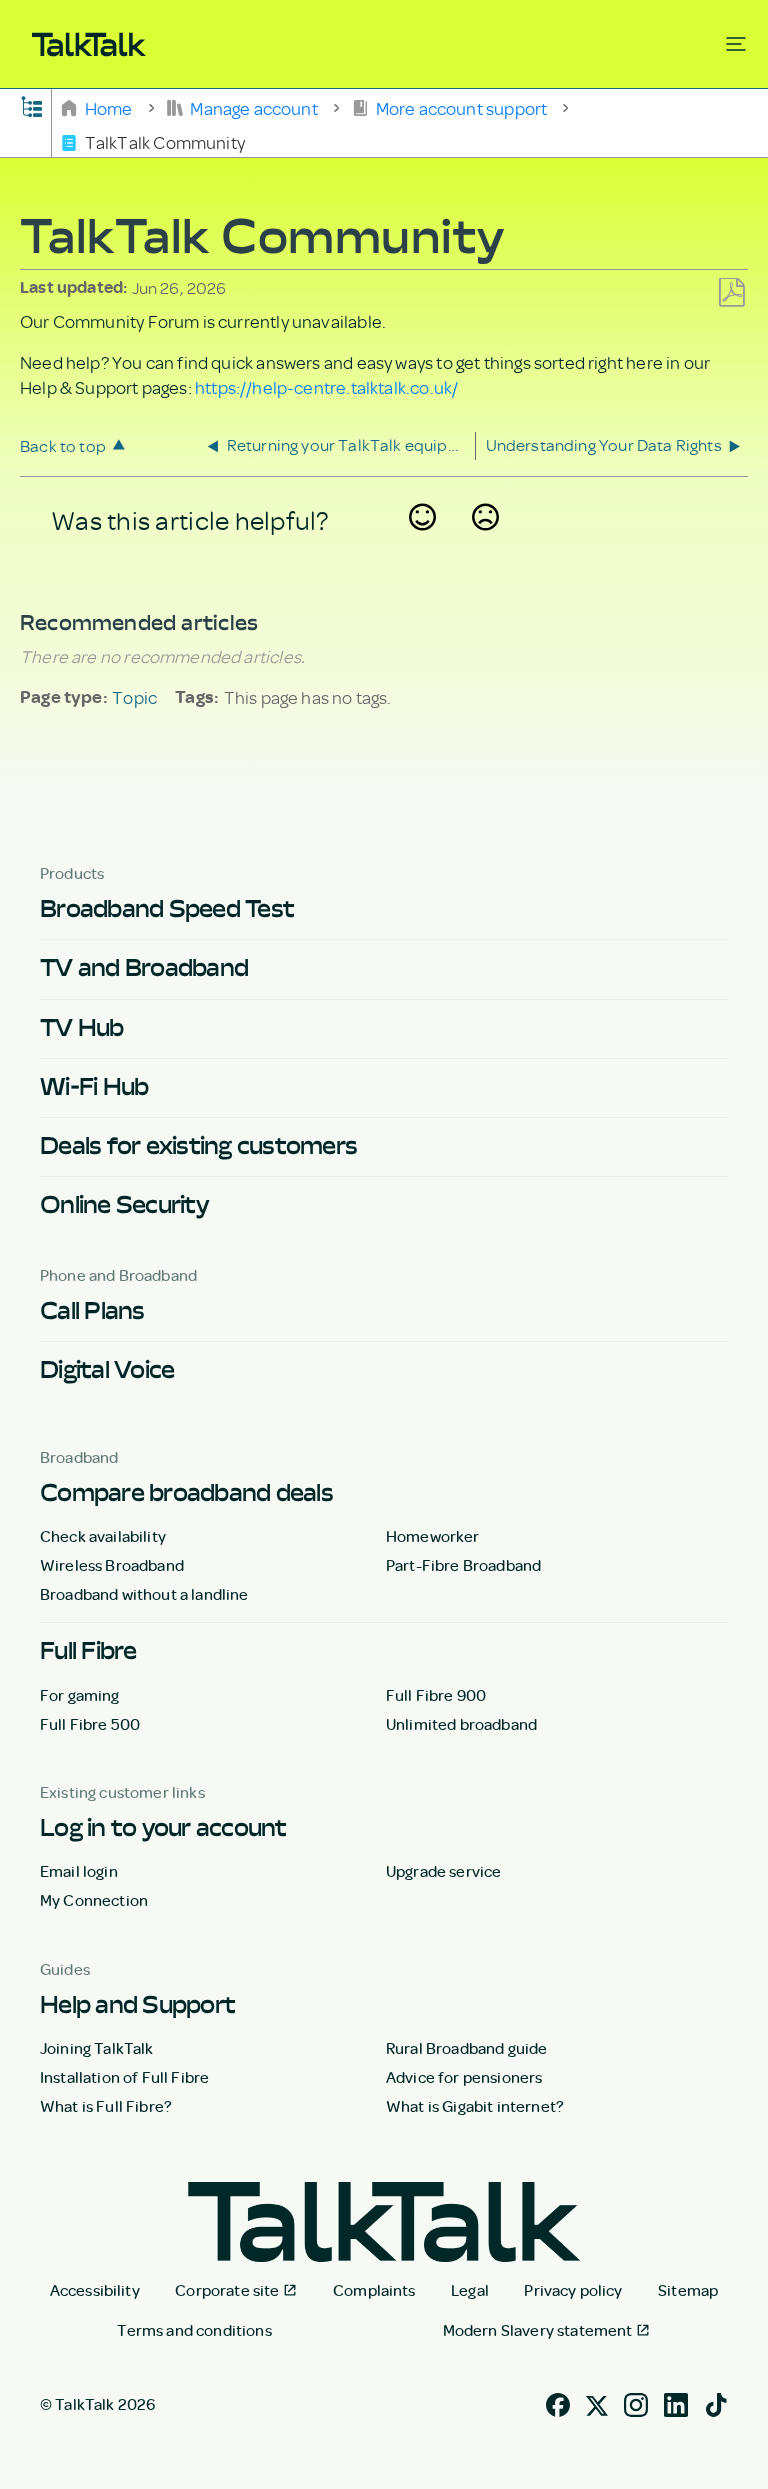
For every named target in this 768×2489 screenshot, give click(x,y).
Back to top (63, 445)
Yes (423, 544)
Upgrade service (443, 1871)
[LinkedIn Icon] (676, 2402)
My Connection (94, 1900)
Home (108, 107)
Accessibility (95, 2290)
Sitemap (688, 2290)
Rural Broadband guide (466, 2048)
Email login (79, 1871)
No (486, 544)
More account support (461, 107)
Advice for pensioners (464, 2077)
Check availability (103, 1536)
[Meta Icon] (597, 2402)
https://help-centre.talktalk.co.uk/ (326, 387)
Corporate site (227, 2290)
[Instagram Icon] (636, 2402)
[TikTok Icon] (716, 2402)
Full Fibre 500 (90, 1724)
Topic (134, 697)
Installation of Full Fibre (124, 2077)
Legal (470, 2290)
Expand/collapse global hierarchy (32, 105)
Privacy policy (573, 2290)
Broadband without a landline (144, 1594)
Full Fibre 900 (436, 1695)
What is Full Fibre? (106, 2106)
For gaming (80, 1695)
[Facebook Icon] (558, 2402)
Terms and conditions (194, 2330)
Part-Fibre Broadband (463, 1565)
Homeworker (433, 1536)
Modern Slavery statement (538, 2330)
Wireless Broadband (112, 1565)
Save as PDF (731, 293)
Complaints (374, 2290)
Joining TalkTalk (97, 2048)
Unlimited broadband (461, 1724)
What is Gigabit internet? (475, 2106)
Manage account (254, 107)
